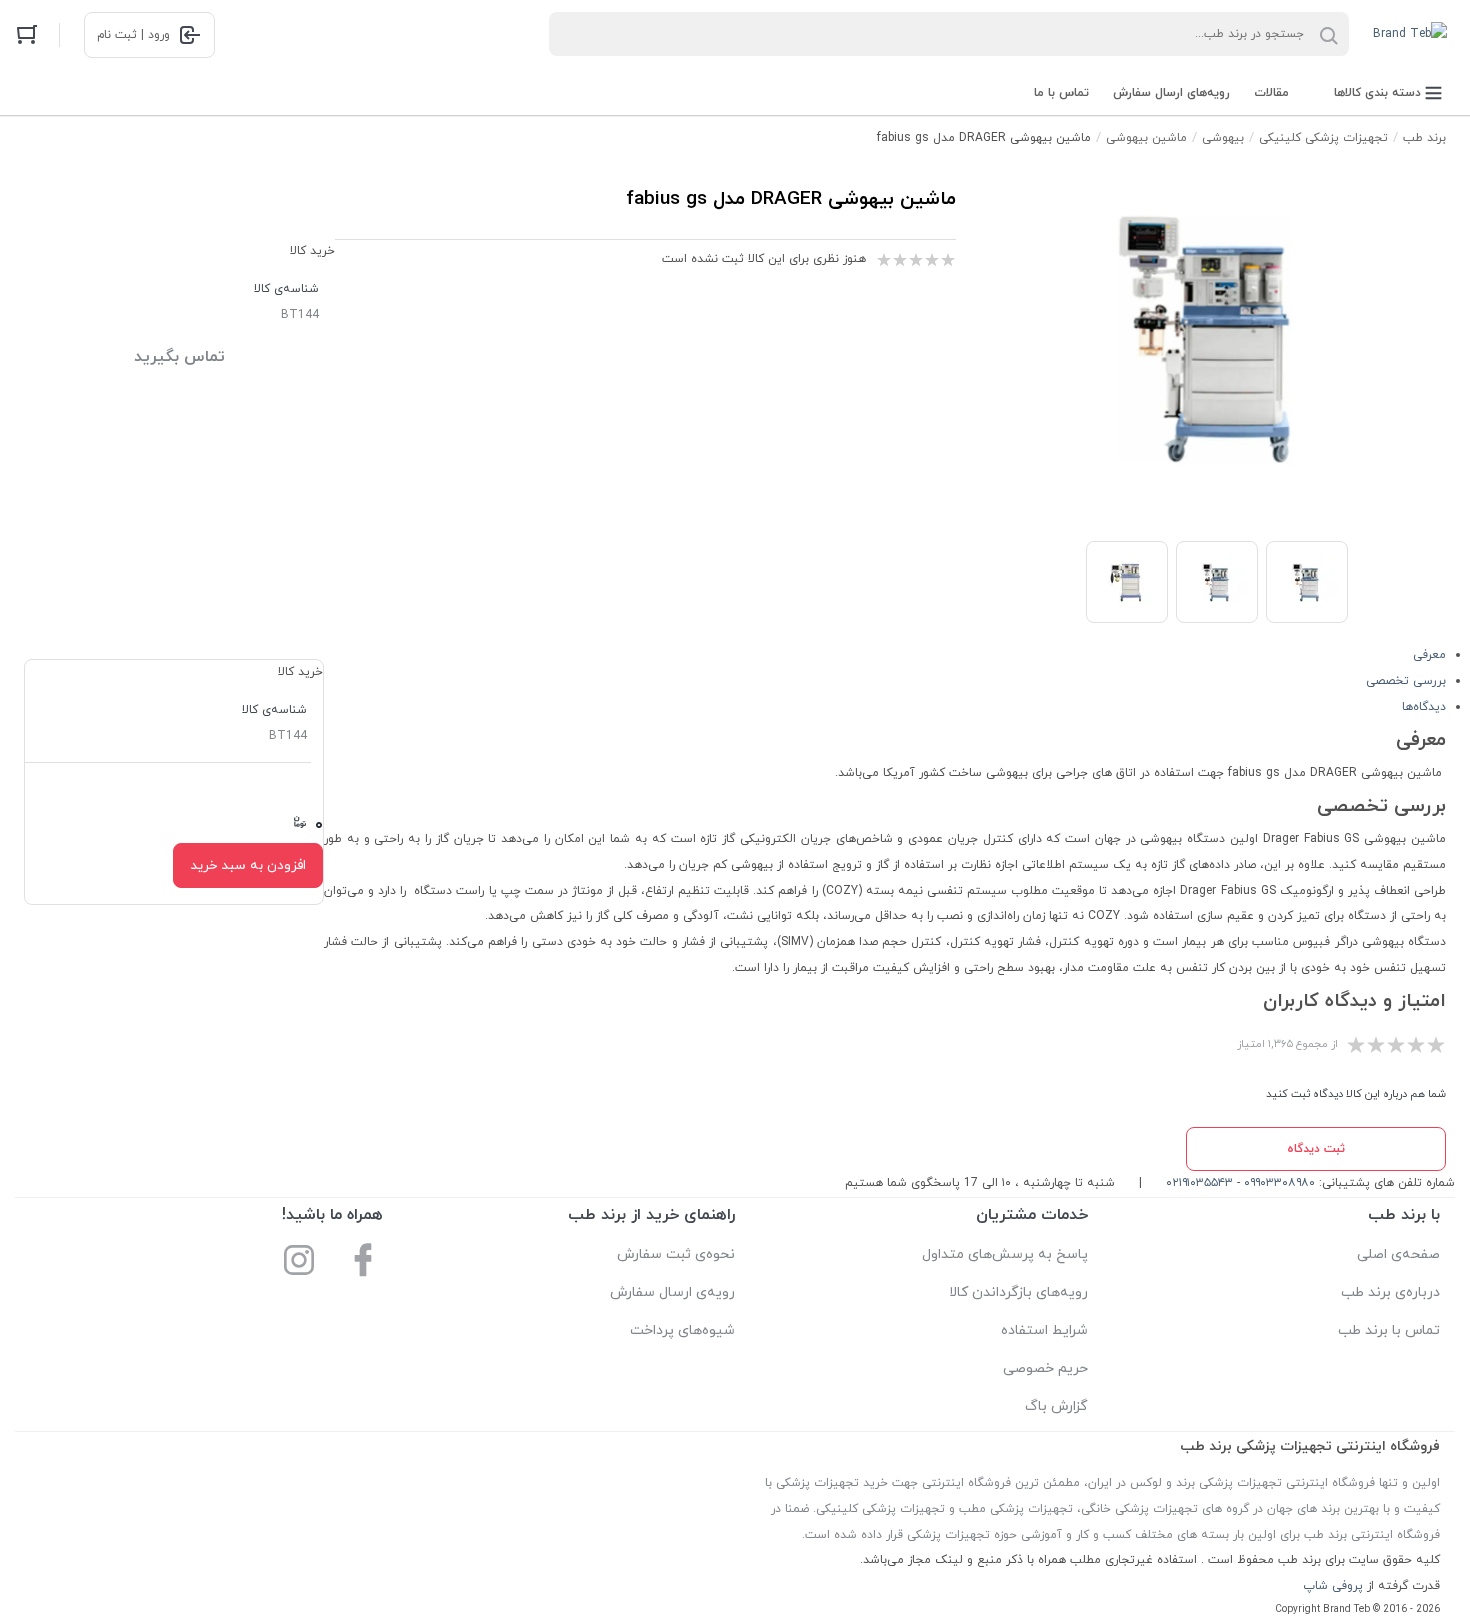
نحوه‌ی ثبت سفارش (676, 1254)
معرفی (1429, 655)
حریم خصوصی (1045, 1368)
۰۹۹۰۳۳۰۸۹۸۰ (1279, 1183)
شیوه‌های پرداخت (682, 1330)
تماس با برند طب (1389, 1330)
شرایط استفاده (1044, 1330)
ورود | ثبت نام (133, 35)
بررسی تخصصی (1406, 681)
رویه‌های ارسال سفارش (1171, 93)
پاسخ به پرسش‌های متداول (1005, 1254)
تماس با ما (1061, 93)
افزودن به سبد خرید (248, 865)
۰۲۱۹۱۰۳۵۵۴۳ (1199, 1183)
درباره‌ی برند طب (1390, 1292)
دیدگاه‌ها (1424, 707)
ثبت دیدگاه (1316, 1149)
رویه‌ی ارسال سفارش (672, 1292)
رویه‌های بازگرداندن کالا (1018, 1292)
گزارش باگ (1056, 1406)
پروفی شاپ (1333, 1586)
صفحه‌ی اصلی (1398, 1254)
